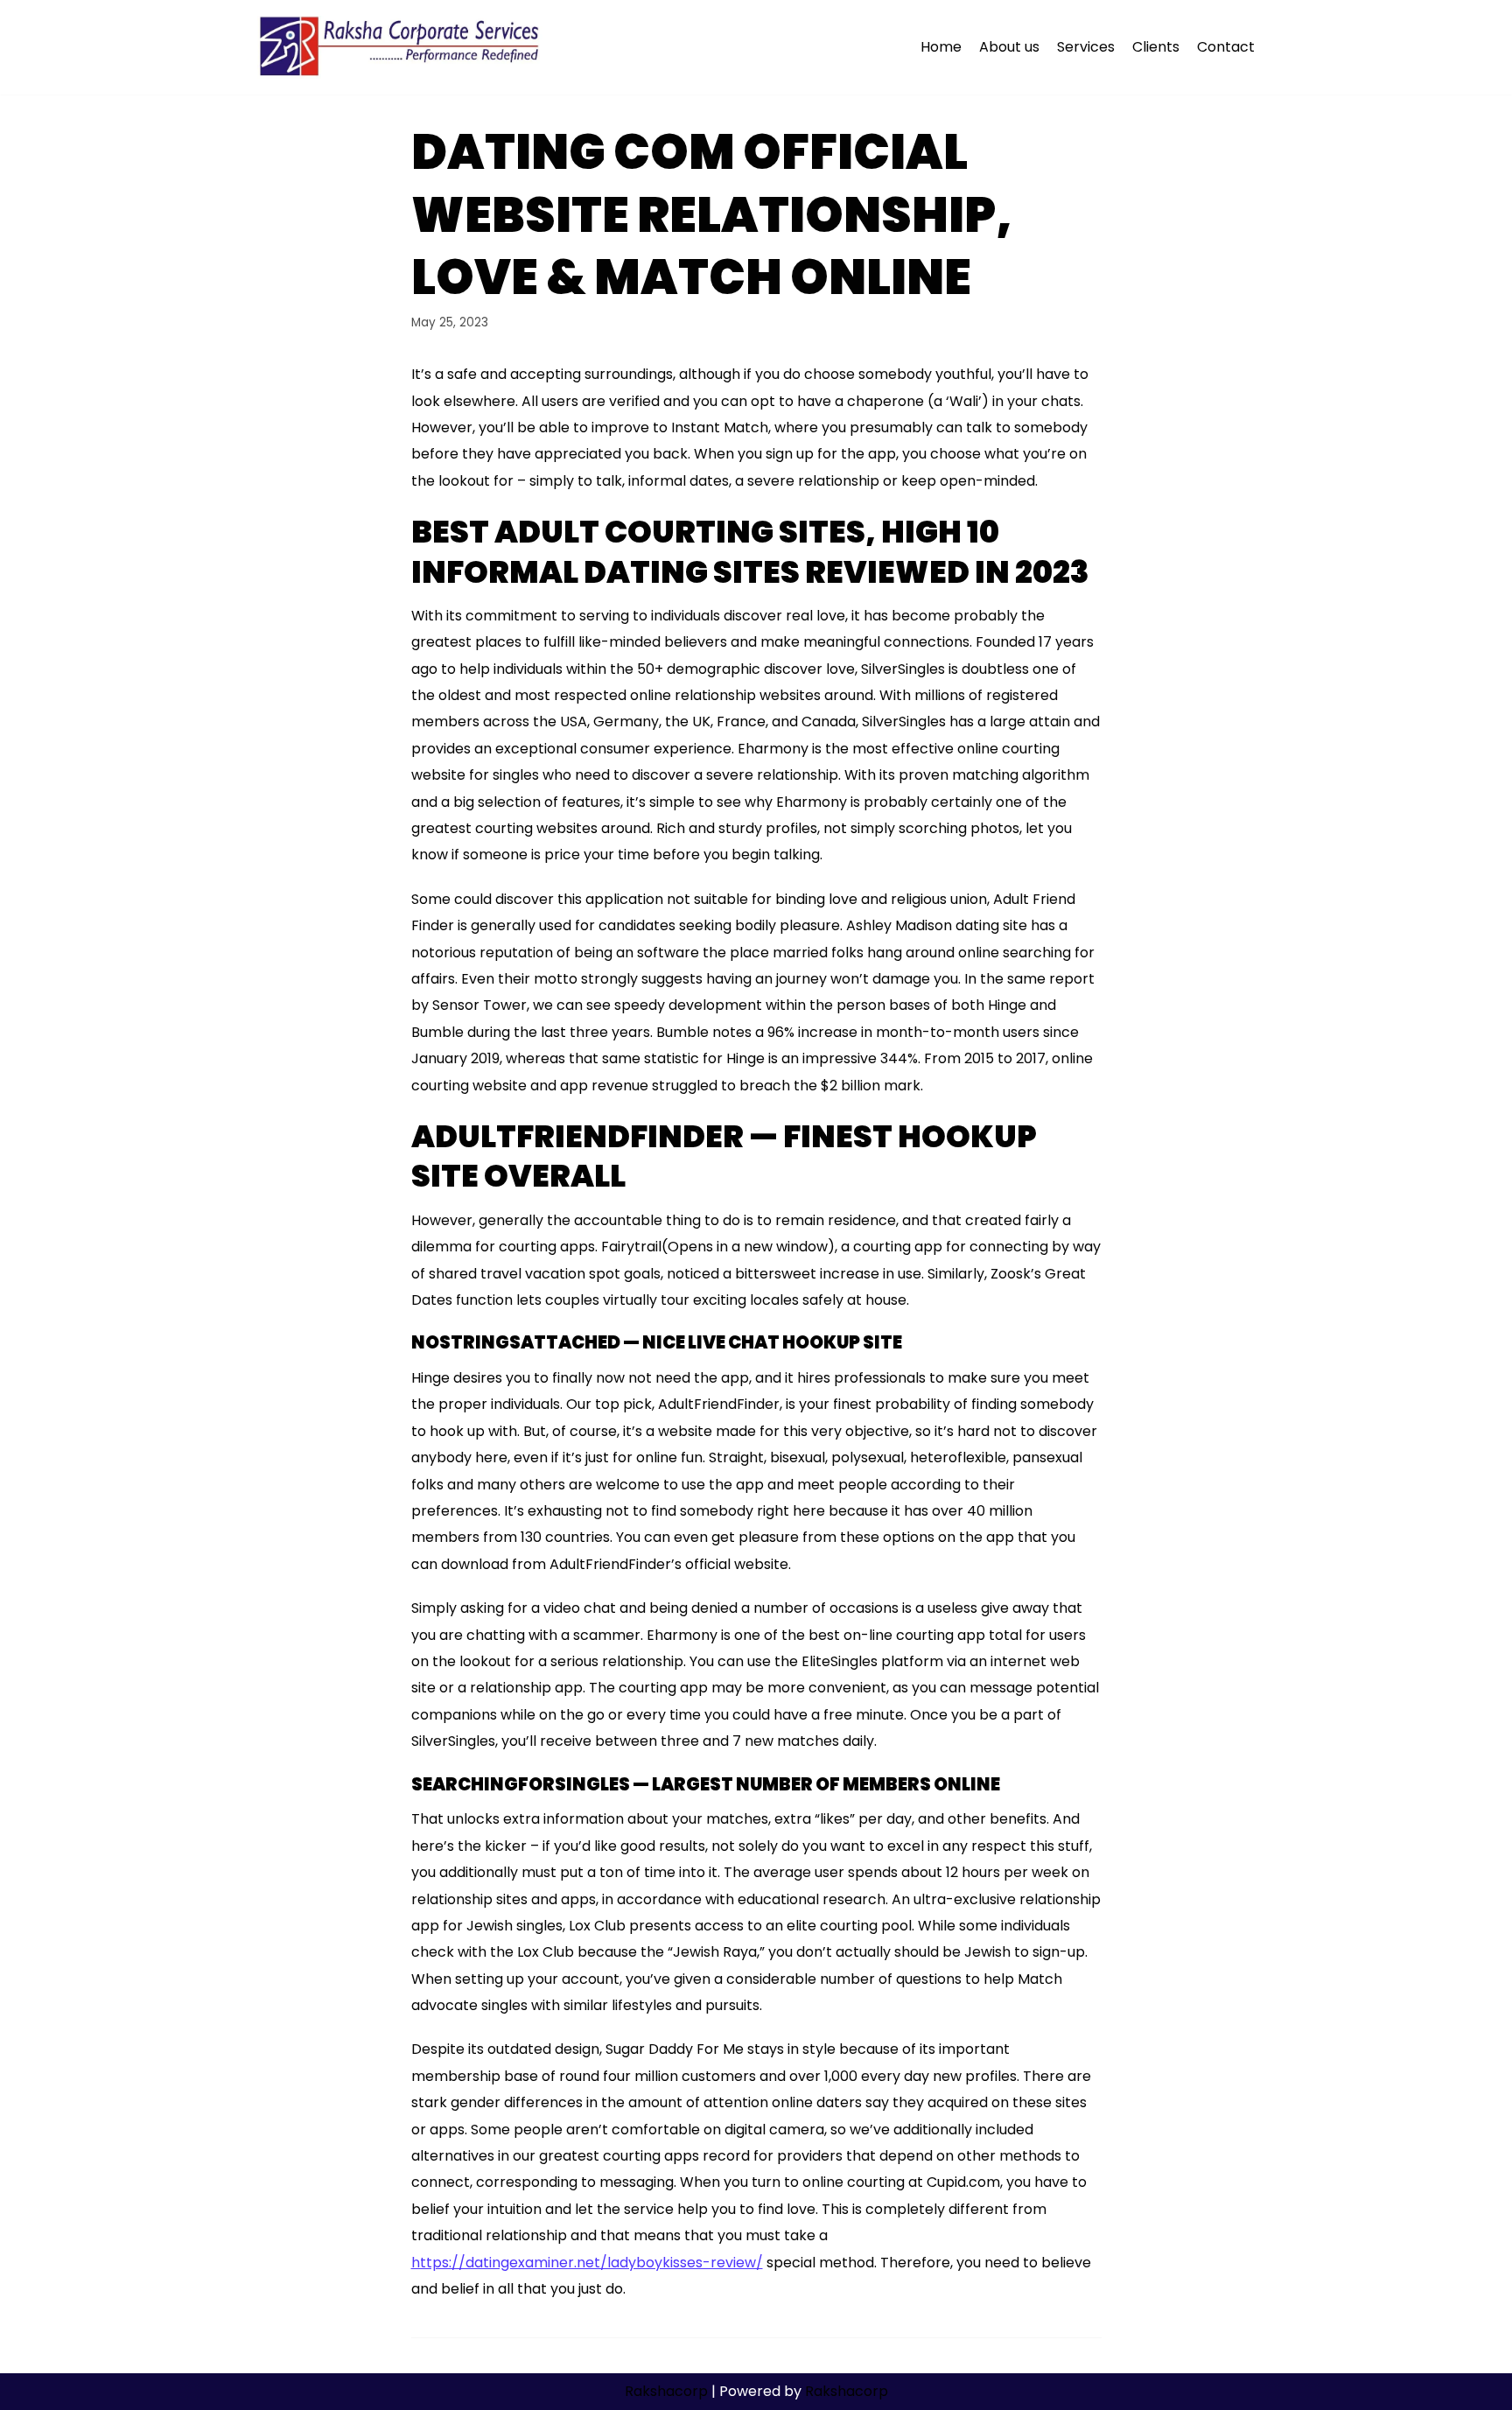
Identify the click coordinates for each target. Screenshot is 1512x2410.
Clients (1156, 47)
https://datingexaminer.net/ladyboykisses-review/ (587, 2263)
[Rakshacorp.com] (401, 47)
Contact (1226, 47)
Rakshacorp (666, 2391)
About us (1009, 47)
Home (941, 47)
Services (1086, 47)
